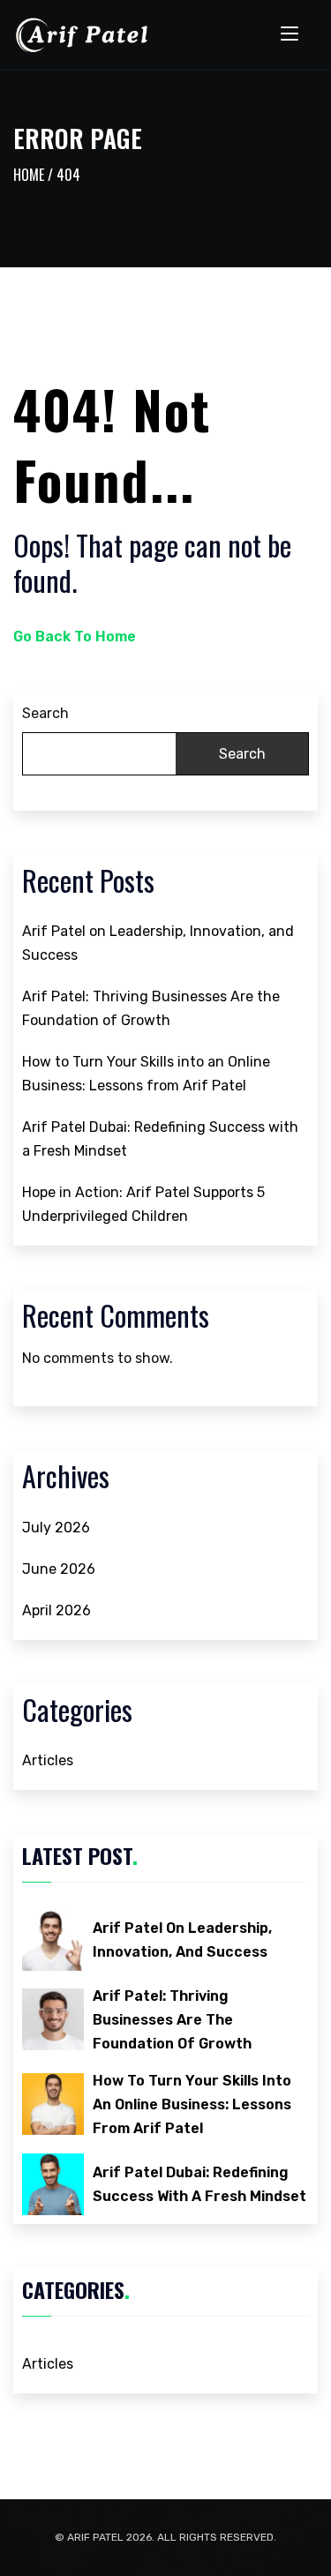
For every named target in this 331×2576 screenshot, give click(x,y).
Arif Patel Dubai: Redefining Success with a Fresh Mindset (160, 1139)
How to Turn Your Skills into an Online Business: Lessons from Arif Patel (146, 1074)
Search (45, 713)
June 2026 (59, 1569)
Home (29, 175)
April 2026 (56, 1610)
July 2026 (56, 1528)
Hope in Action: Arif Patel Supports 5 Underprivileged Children (143, 1204)
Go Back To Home (75, 637)
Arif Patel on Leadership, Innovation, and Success (158, 943)
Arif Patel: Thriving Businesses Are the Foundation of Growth (151, 1008)
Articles (48, 1760)
